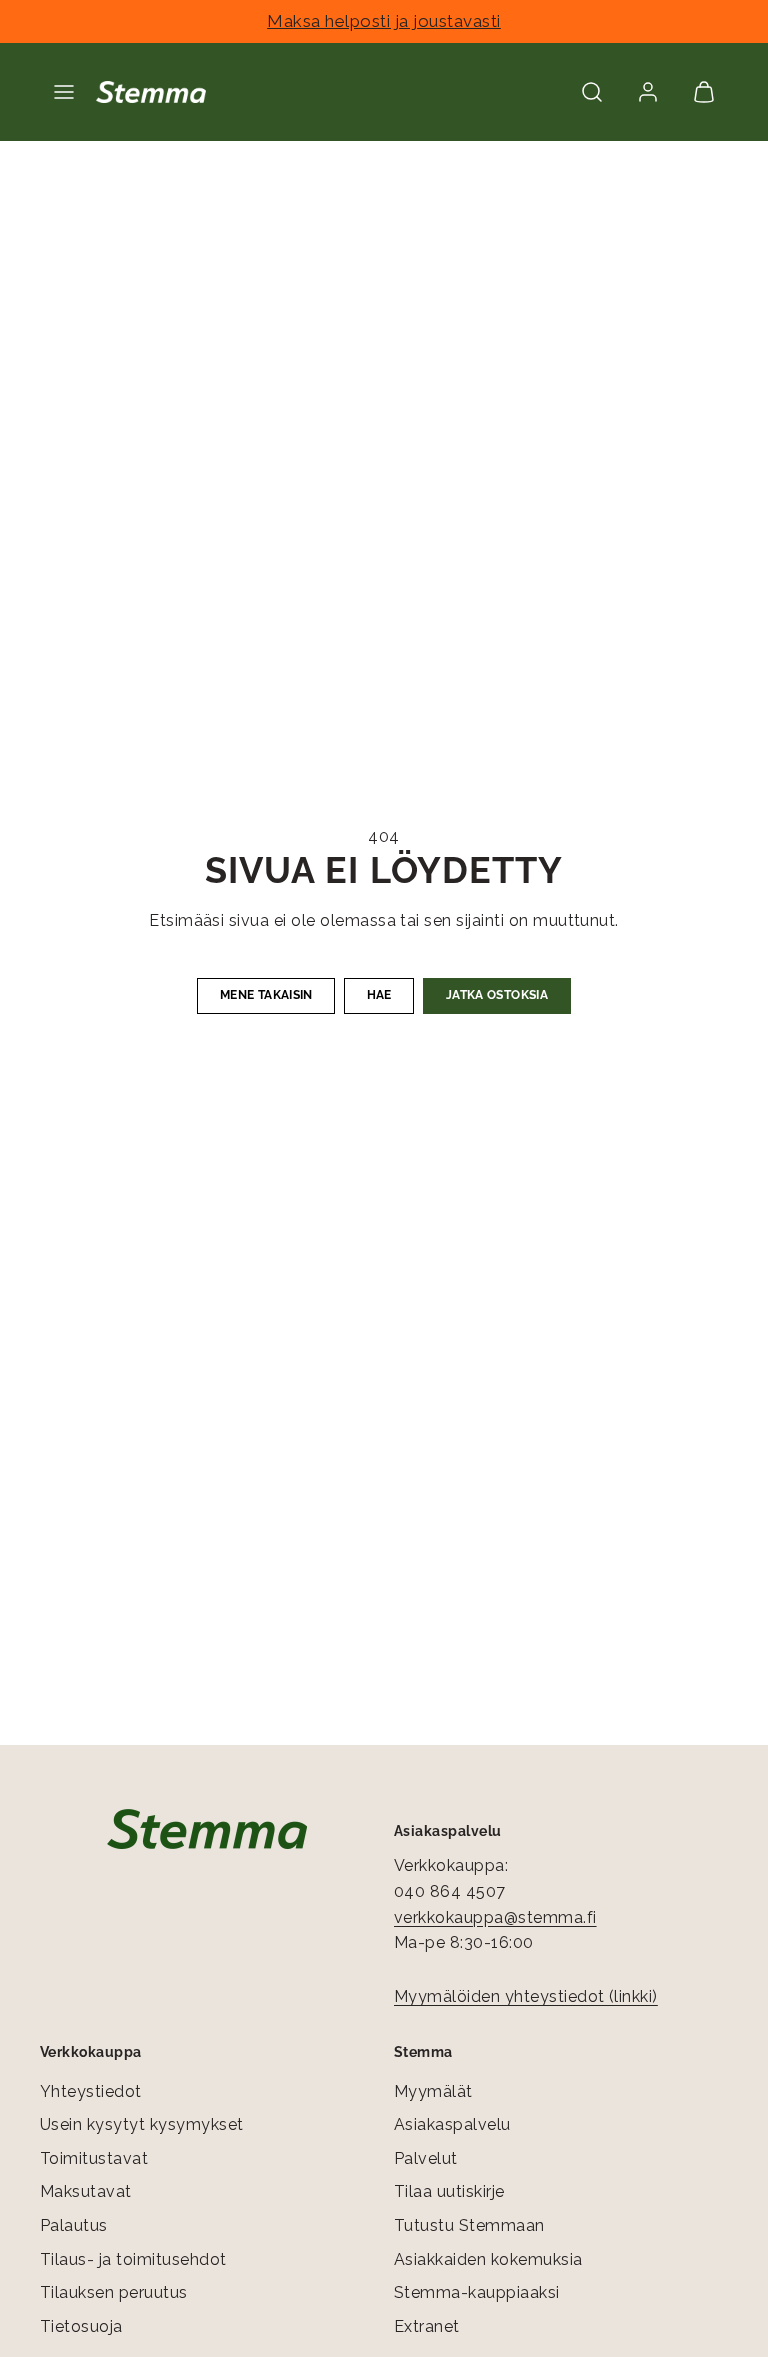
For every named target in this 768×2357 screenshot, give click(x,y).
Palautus (74, 2225)
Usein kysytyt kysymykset (142, 2124)
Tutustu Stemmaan (469, 2225)
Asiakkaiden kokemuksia (488, 2259)
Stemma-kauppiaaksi (477, 2292)
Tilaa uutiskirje (449, 2191)
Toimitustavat (94, 2158)
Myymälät (433, 2091)
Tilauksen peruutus (114, 2292)
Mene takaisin (266, 995)
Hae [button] (379, 995)
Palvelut (426, 2158)
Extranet (427, 2326)
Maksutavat (86, 2191)
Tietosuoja (81, 2326)
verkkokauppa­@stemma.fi (495, 1917)
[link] (648, 92)
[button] (64, 92)
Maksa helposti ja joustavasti (384, 21)
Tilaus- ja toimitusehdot (133, 2259)
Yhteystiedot (91, 2091)
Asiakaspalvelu (452, 2124)
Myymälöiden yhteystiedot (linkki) (526, 1996)
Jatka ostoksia (497, 995)
